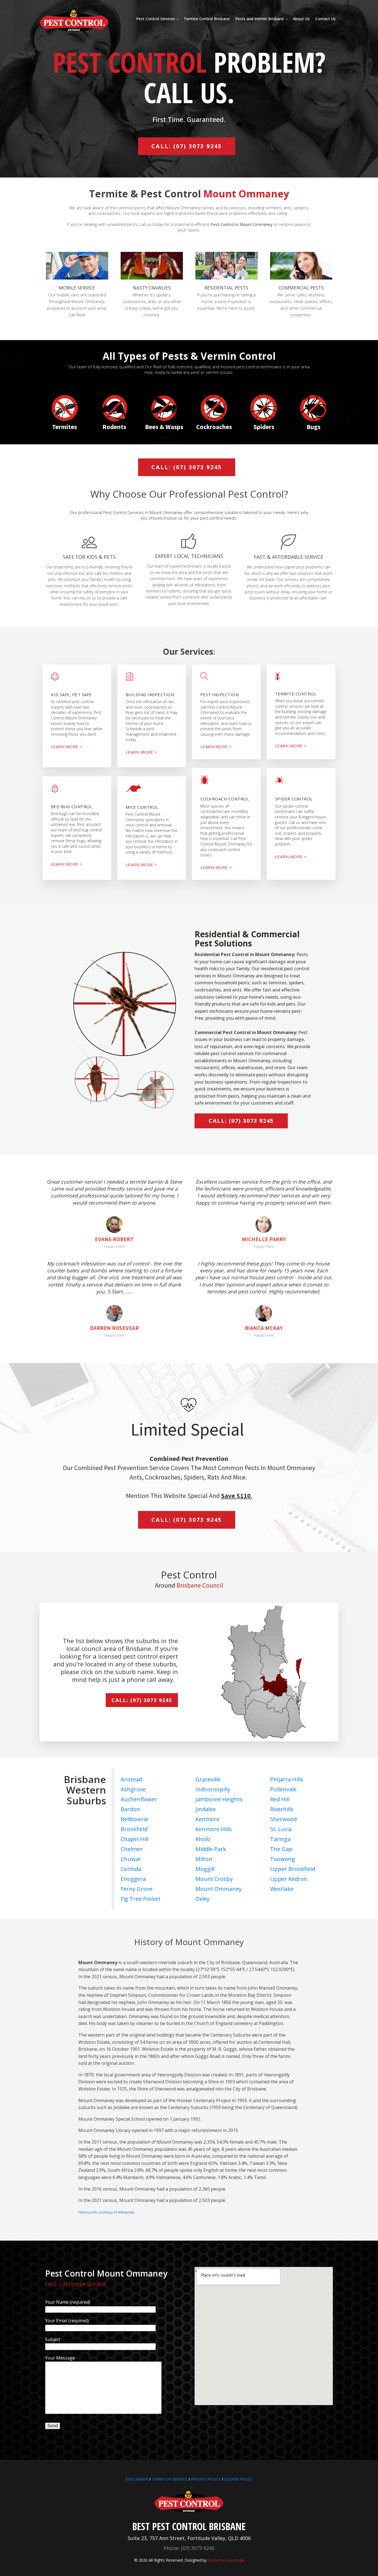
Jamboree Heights (219, 1799)
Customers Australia (226, 2560)
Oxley (202, 1899)
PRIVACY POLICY (206, 2479)
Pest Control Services (156, 19)
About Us (301, 19)
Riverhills (282, 1809)
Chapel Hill (134, 1839)
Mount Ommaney (218, 1889)
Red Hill (280, 1799)
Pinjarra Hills (287, 1779)
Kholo (203, 1839)
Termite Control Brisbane (207, 19)
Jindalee (206, 1809)
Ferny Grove (137, 1889)
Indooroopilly (213, 1789)
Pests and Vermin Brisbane (260, 19)
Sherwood (283, 1819)
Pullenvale (283, 1789)
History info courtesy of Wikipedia (106, 2212)
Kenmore (207, 1819)
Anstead (131, 1779)
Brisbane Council (200, 1585)
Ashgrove (133, 1789)
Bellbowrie (134, 1819)
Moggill (205, 1869)
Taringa (280, 1839)
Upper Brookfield (293, 1869)
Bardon (130, 1809)
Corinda (131, 1869)
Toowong (283, 1859)
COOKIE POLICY (238, 2479)
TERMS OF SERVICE (169, 2479)
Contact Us (325, 19)
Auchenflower (139, 1799)
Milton (204, 1859)
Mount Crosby (214, 1879)
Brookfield (134, 1829)
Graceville (208, 1779)
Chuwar (131, 1859)
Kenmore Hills (214, 1829)
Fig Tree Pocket (141, 1899)
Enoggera (133, 1879)
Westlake (282, 1889)
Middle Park (211, 1849)
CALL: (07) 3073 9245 (187, 146)
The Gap (281, 1849)
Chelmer (132, 1849)
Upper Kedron (289, 1879)
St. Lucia (281, 1829)
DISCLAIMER (137, 2479)
